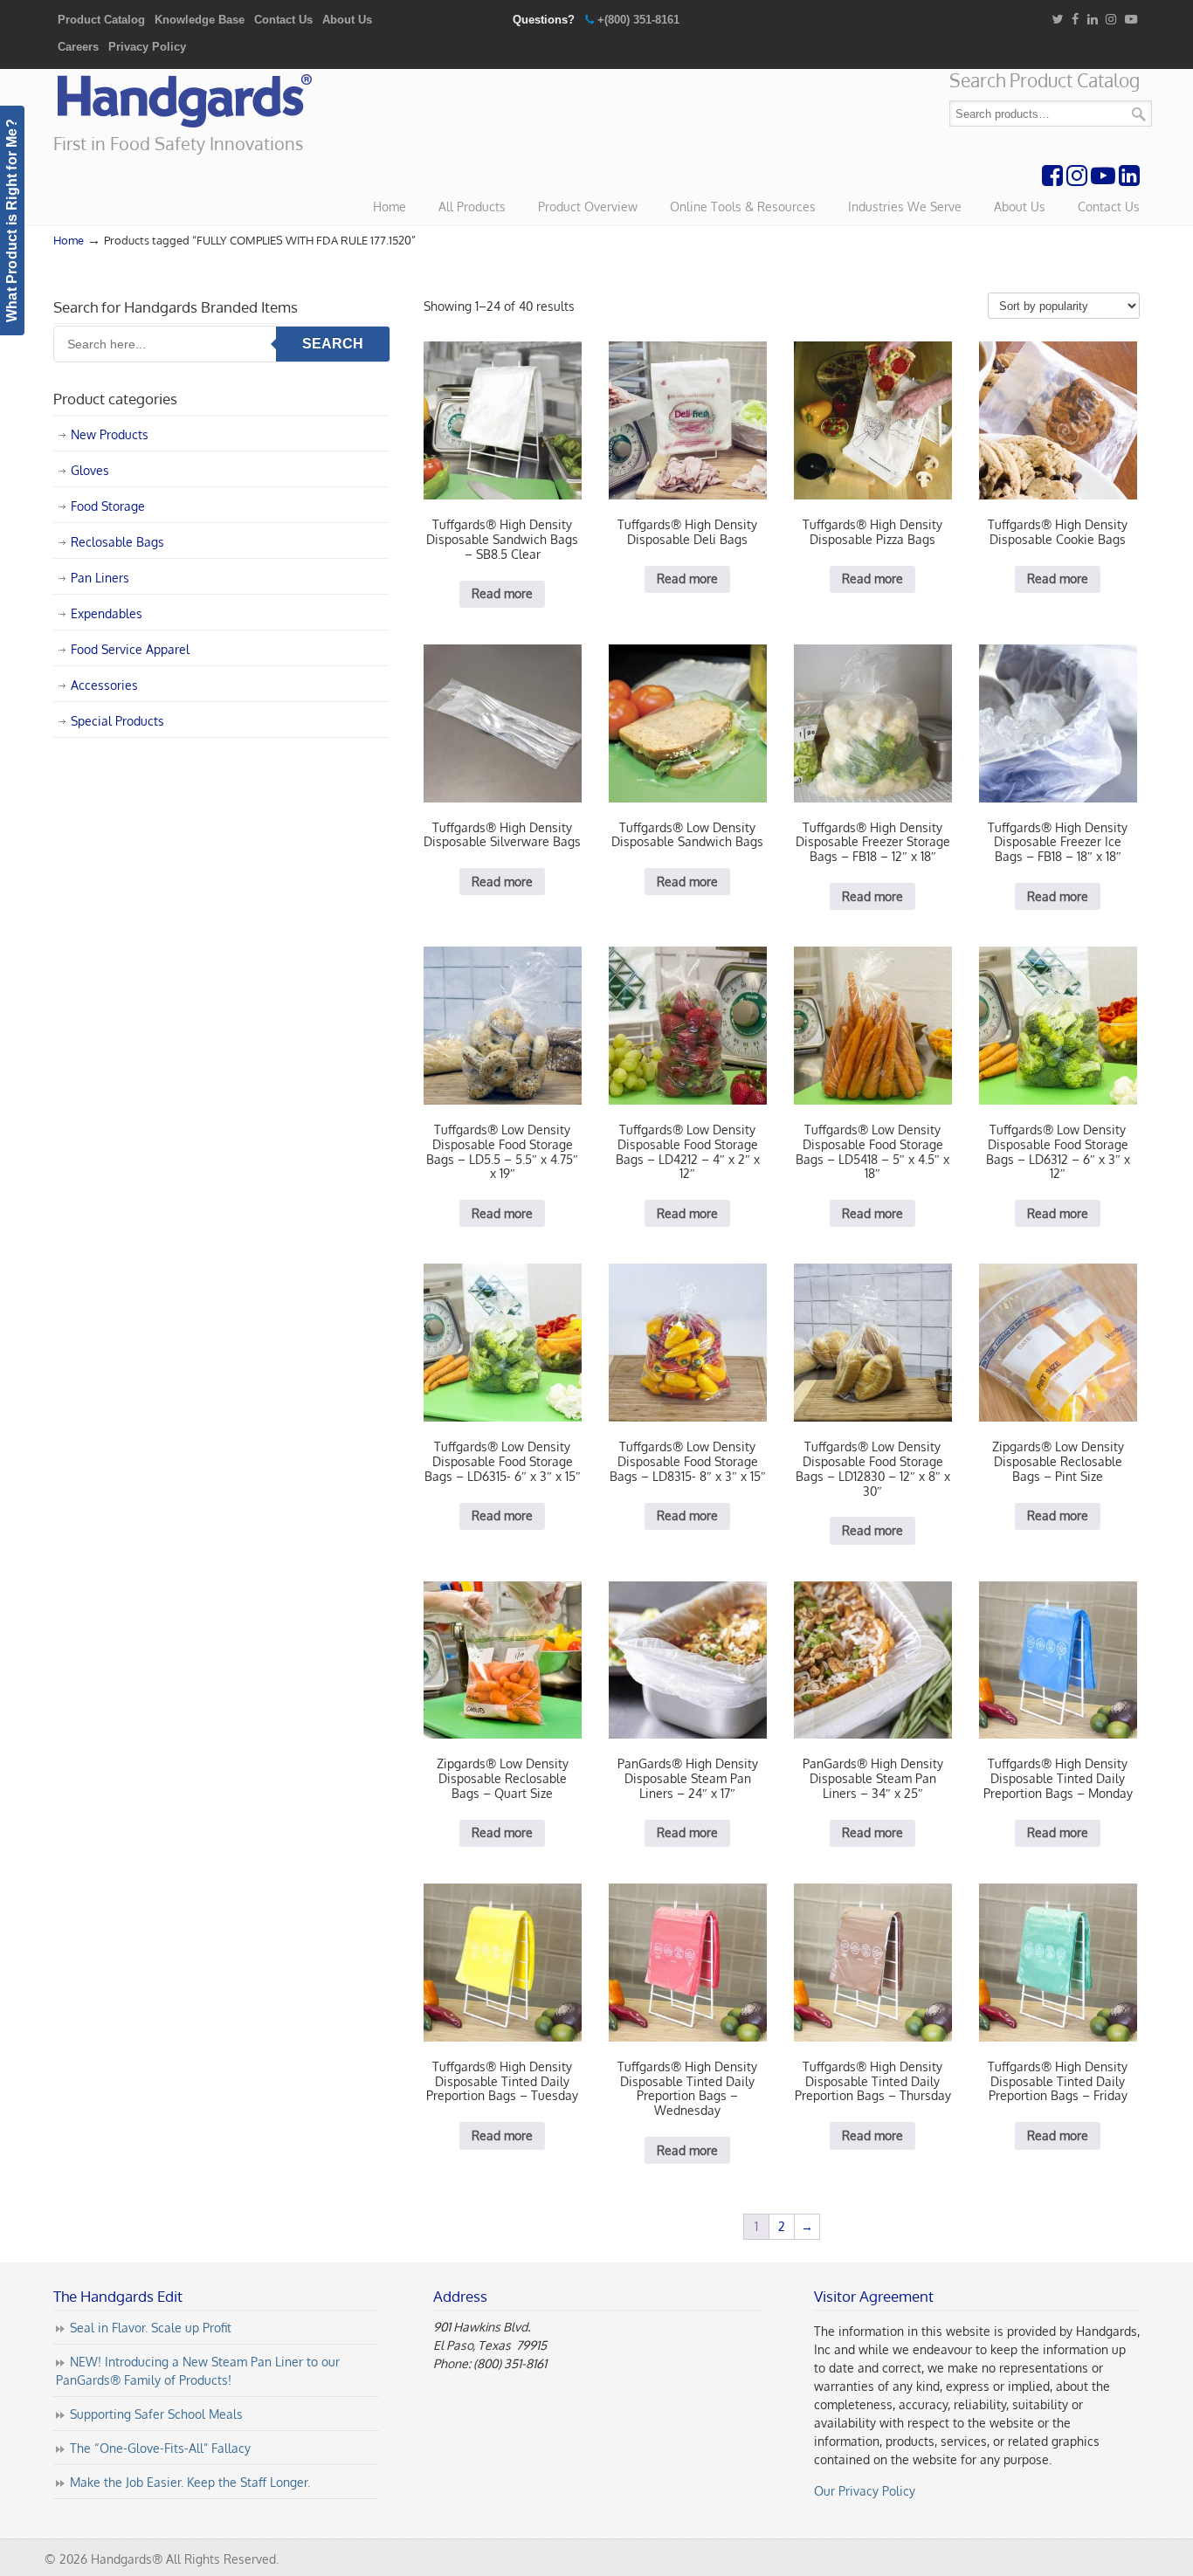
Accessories (104, 685)
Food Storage (108, 506)
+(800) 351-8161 (638, 20)
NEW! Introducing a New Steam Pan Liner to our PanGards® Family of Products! (198, 2371)
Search (1139, 114)
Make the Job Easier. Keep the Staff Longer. (190, 2482)
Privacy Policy (147, 47)
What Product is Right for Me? (12, 220)
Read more (502, 593)
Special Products (117, 721)
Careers (78, 47)
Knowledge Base (200, 20)
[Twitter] (1057, 20)
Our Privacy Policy (865, 2491)
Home (69, 240)
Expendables (107, 613)
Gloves (90, 470)
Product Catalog (101, 20)
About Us (347, 20)
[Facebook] (1075, 20)
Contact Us (283, 20)
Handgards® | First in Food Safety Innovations (184, 101)
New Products (110, 434)
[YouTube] (1131, 20)
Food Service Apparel (130, 649)
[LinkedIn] (1093, 20)
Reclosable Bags (117, 542)
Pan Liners (100, 578)
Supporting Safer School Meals (156, 2414)
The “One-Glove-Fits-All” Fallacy (160, 2448)
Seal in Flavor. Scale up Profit (151, 2328)
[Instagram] (1112, 20)
